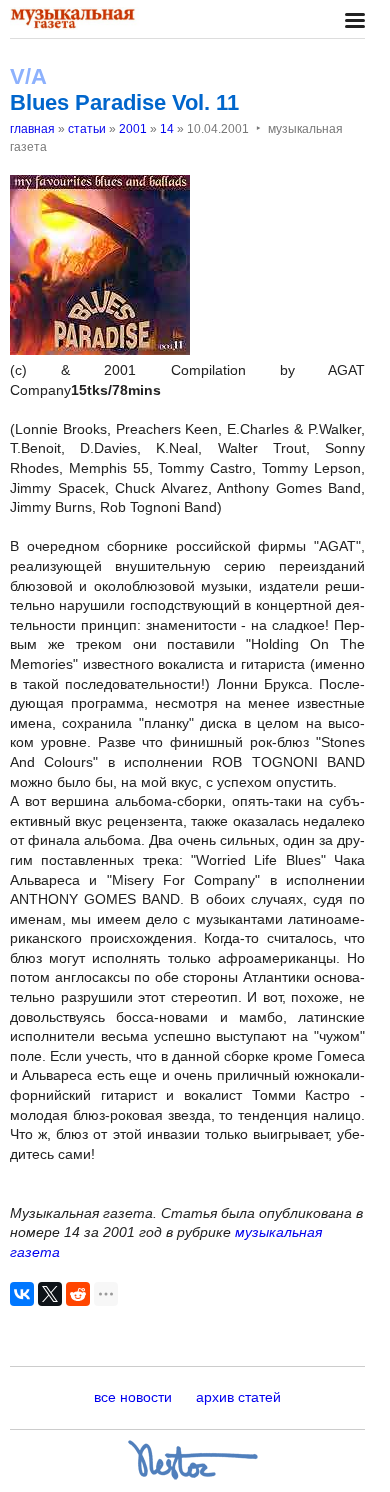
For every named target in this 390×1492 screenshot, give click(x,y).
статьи (87, 129)
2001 (133, 129)
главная (32, 129)
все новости (133, 1397)
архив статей (238, 1397)
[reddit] (78, 1294)
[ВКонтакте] (22, 1294)
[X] (50, 1294)
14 (167, 129)
